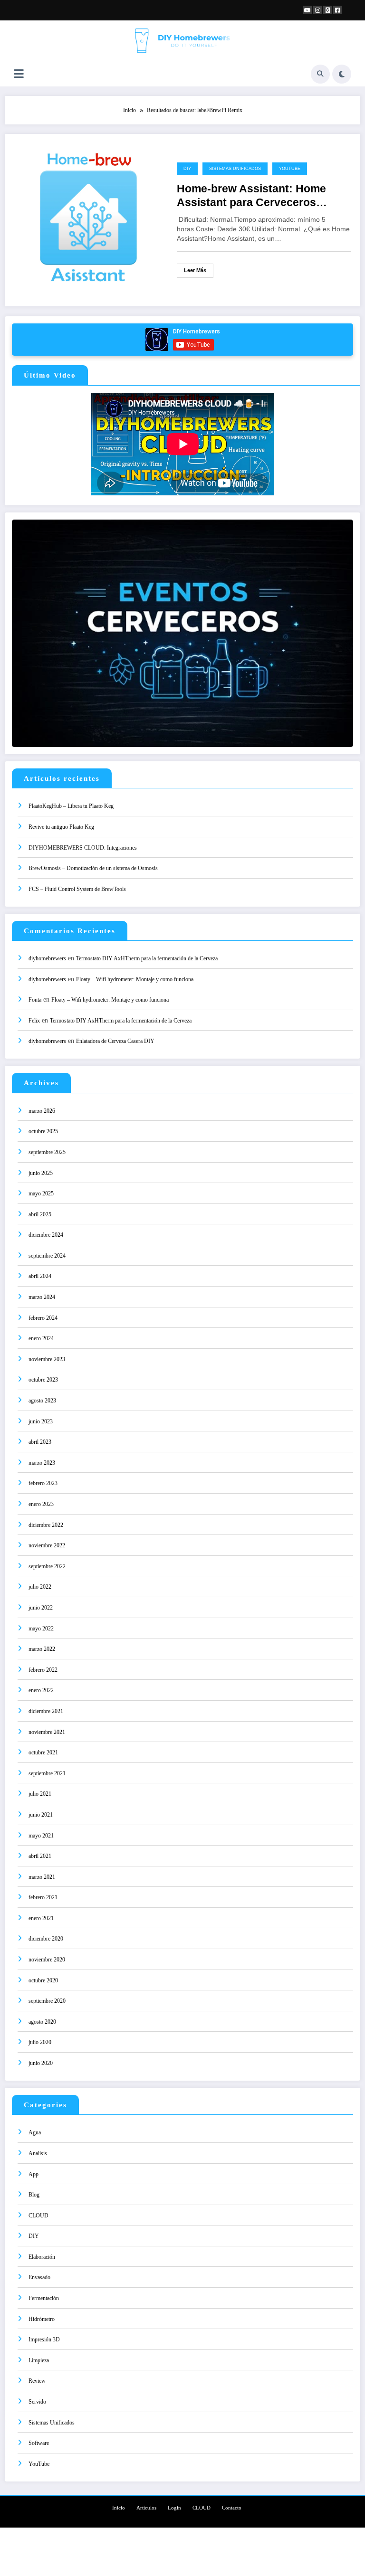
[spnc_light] (342, 74)
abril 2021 (40, 1856)
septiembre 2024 (47, 1256)
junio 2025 (41, 1173)
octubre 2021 (43, 1752)
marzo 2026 (42, 1111)
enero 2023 (41, 1504)
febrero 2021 (43, 1897)
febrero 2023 (43, 1483)
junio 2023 (41, 1421)
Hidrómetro (42, 2319)
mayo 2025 (41, 1193)
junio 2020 (41, 2063)
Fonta (35, 1000)
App (34, 2174)
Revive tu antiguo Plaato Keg (61, 827)
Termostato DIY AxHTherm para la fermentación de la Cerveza (147, 958)
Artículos (146, 2508)
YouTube (290, 169)
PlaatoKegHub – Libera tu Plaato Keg (71, 806)
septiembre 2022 (47, 1566)
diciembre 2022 (46, 1525)
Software (39, 2443)
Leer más (195, 270)
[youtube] (307, 10)
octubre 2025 (43, 1131)
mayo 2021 (41, 1836)
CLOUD (38, 2216)
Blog (34, 2195)
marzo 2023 (42, 1463)
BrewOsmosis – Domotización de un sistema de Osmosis (93, 868)
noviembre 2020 (47, 1960)
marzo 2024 (42, 1297)
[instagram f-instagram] (317, 10)
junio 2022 (41, 1608)
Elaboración (42, 2257)
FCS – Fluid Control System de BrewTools (77, 889)
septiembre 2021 (47, 1773)
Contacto (232, 2508)
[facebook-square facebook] (337, 10)
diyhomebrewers (47, 958)
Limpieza (39, 2360)
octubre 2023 (43, 1380)
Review (37, 2381)
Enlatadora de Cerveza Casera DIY (115, 1041)
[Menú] (19, 74)
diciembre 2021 (46, 1711)
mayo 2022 (41, 1629)
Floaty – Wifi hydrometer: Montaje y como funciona (135, 979)
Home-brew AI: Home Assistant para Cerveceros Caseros (251, 196)
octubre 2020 (43, 1980)
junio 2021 (41, 1815)
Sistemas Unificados (235, 169)
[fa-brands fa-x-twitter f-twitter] (327, 10)
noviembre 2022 (47, 1545)
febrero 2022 (43, 1670)
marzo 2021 (42, 1877)
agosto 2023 (42, 1401)
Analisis (38, 2153)
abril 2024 (40, 1276)
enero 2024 (41, 1338)
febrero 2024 (43, 1318)
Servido (37, 2402)
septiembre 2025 (47, 1152)
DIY (187, 169)
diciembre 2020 (46, 1939)
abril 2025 (40, 1214)
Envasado (39, 2277)
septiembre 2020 (47, 2001)
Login (174, 2508)
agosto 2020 (42, 2022)
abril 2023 (40, 1442)
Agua (35, 2132)
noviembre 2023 (47, 1359)
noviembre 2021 (47, 1732)
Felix (34, 1021)
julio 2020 (40, 2042)
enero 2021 (41, 1918)
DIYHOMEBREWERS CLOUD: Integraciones (83, 848)
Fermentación (44, 2298)
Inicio (119, 2508)
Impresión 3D (44, 2339)
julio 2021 (40, 1794)
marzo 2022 (42, 1649)
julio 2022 (40, 1587)
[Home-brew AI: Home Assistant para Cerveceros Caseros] (88, 219)
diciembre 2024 (46, 1235)
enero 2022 (41, 1690)
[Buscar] (320, 74)
